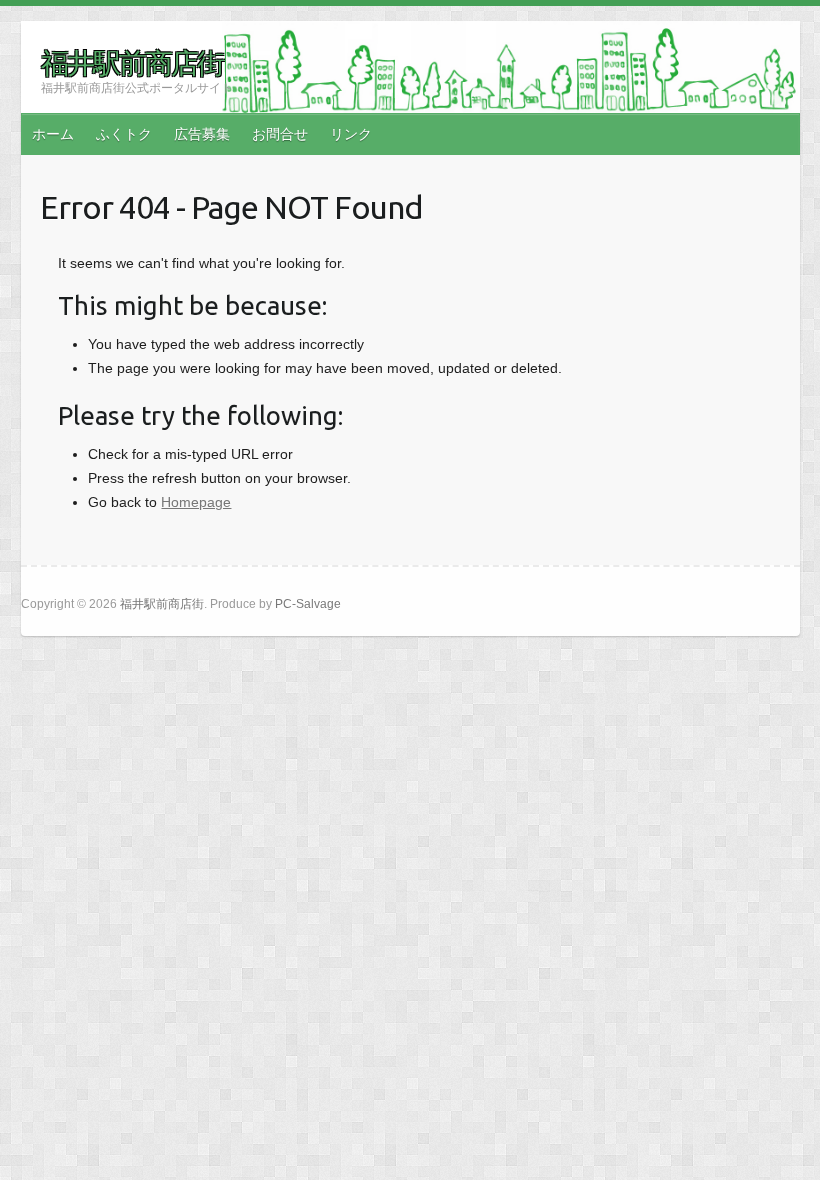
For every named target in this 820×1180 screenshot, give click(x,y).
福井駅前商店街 (132, 63)
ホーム (53, 134)
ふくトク (124, 134)
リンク (351, 134)
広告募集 (202, 134)
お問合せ (280, 134)
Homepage (196, 502)
